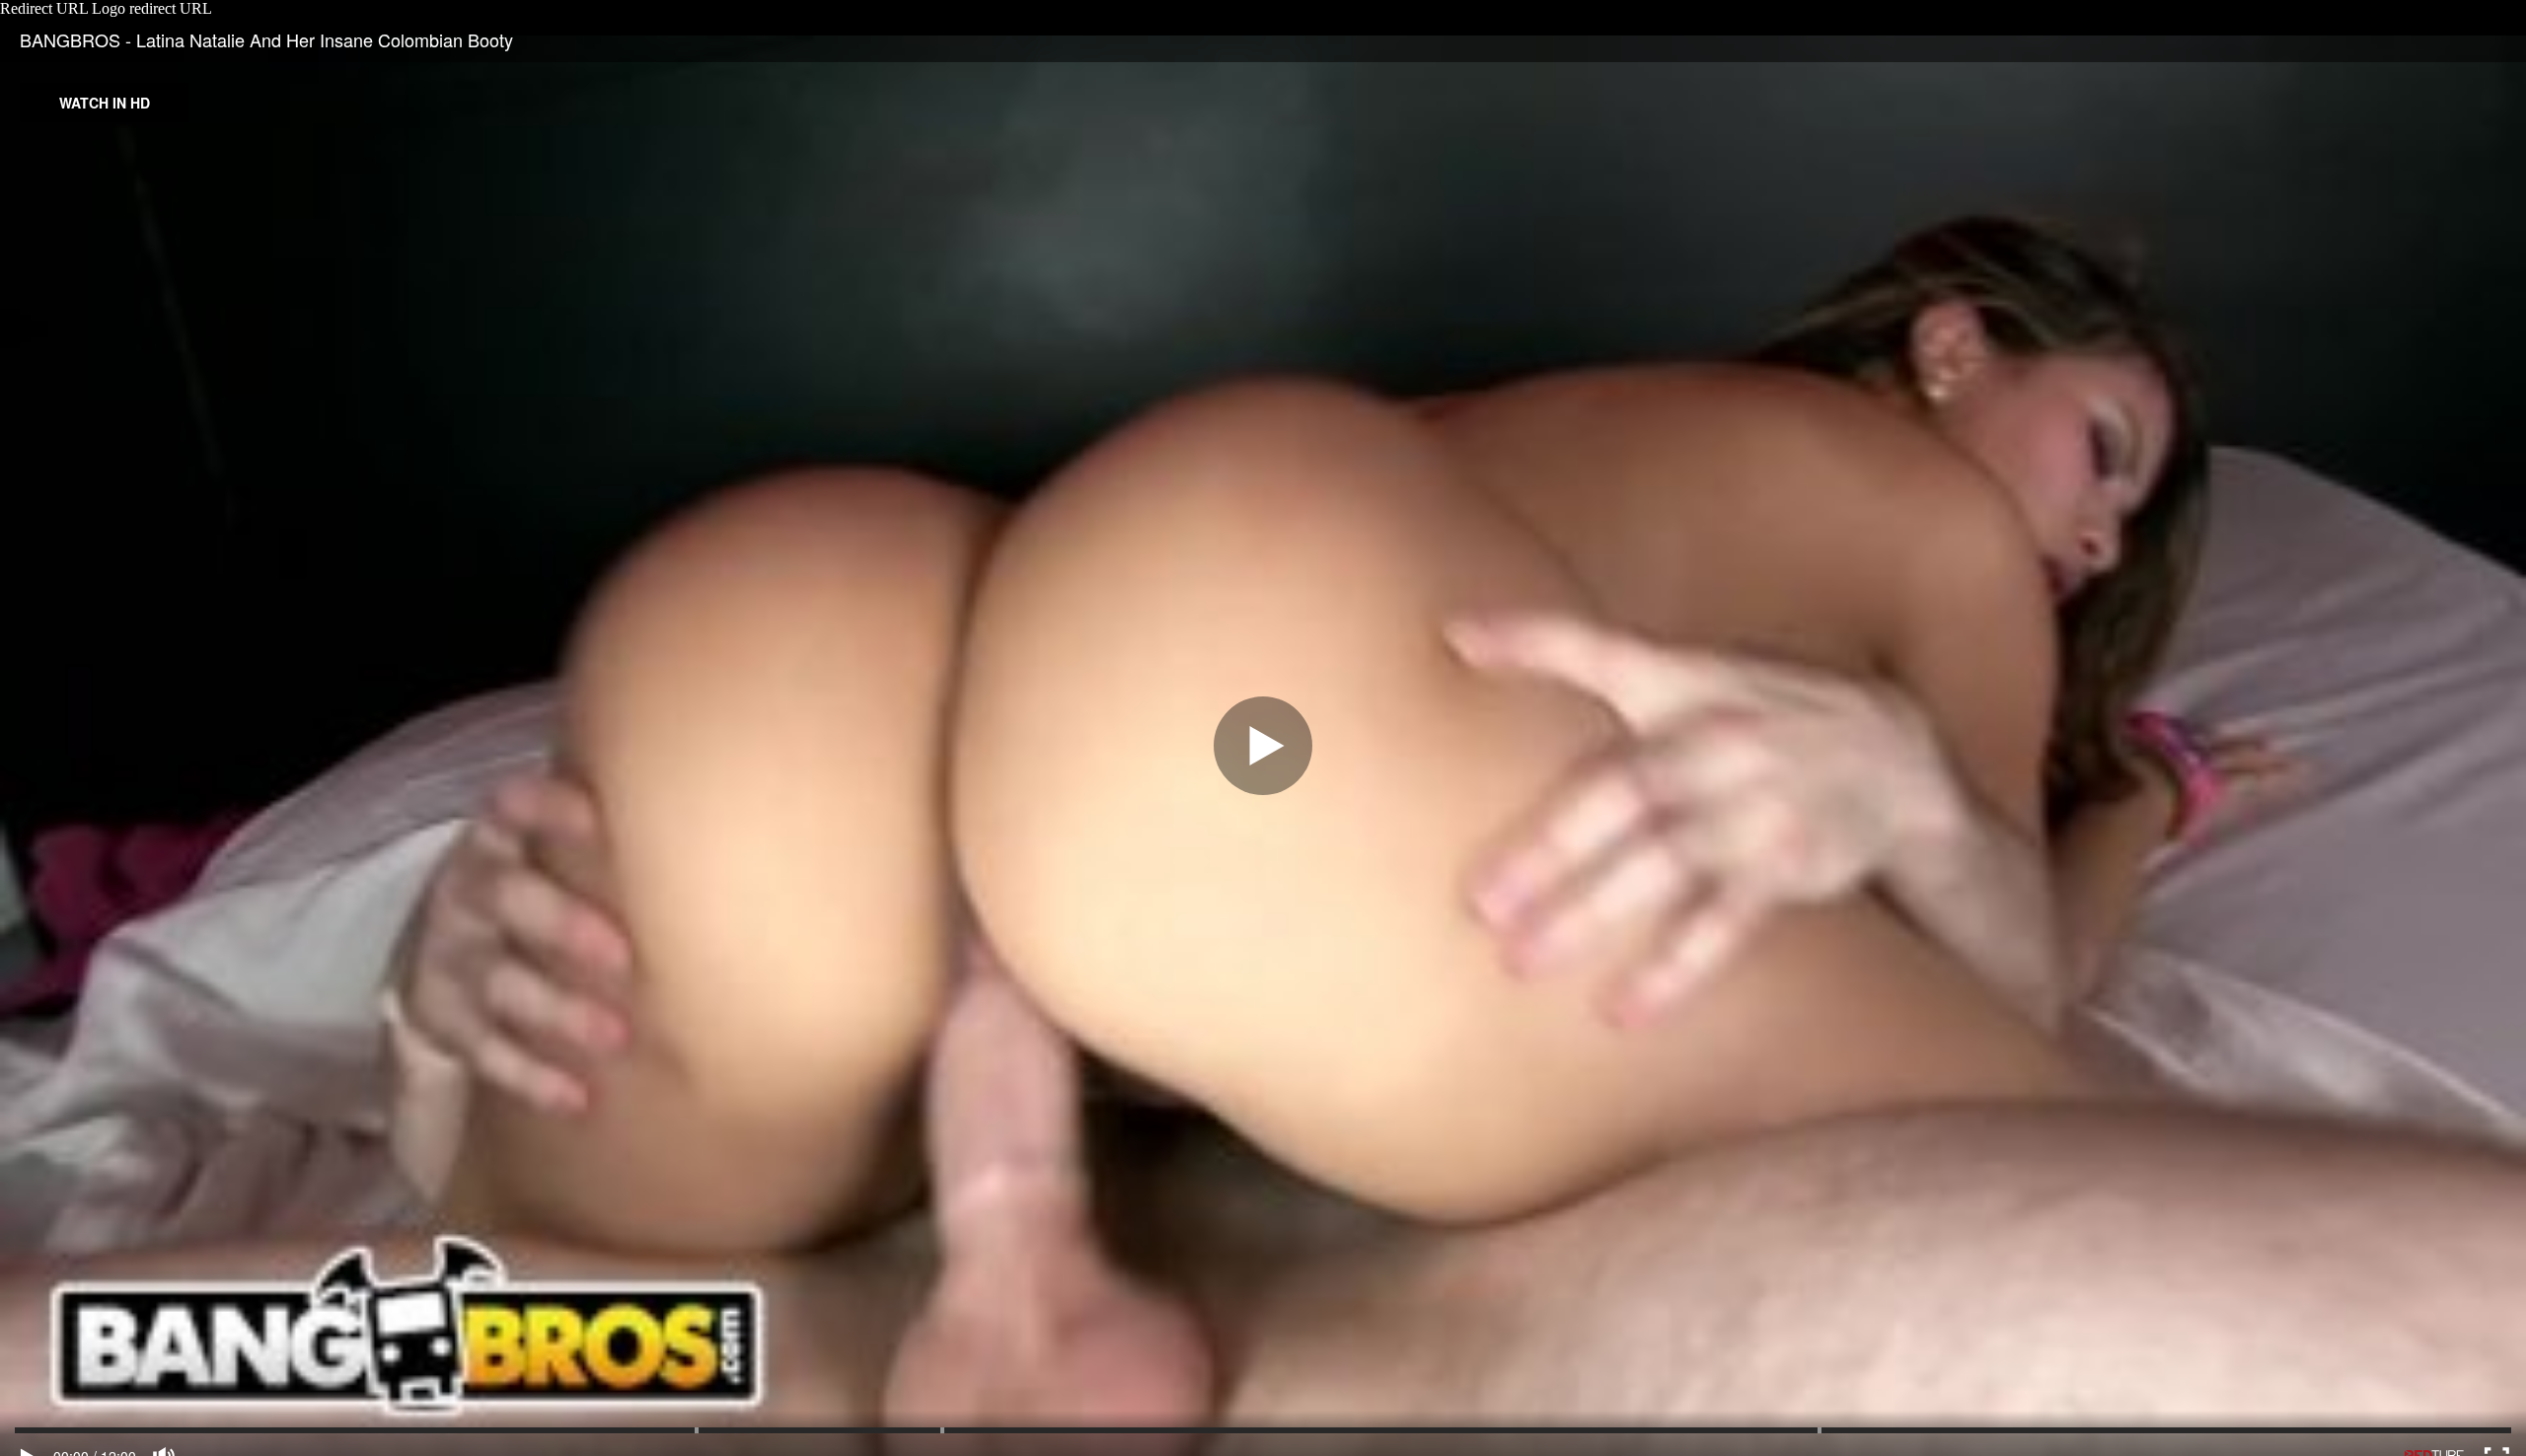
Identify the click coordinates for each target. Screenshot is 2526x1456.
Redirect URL (44, 8)
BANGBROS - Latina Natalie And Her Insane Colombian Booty (266, 39)
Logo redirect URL (152, 8)
